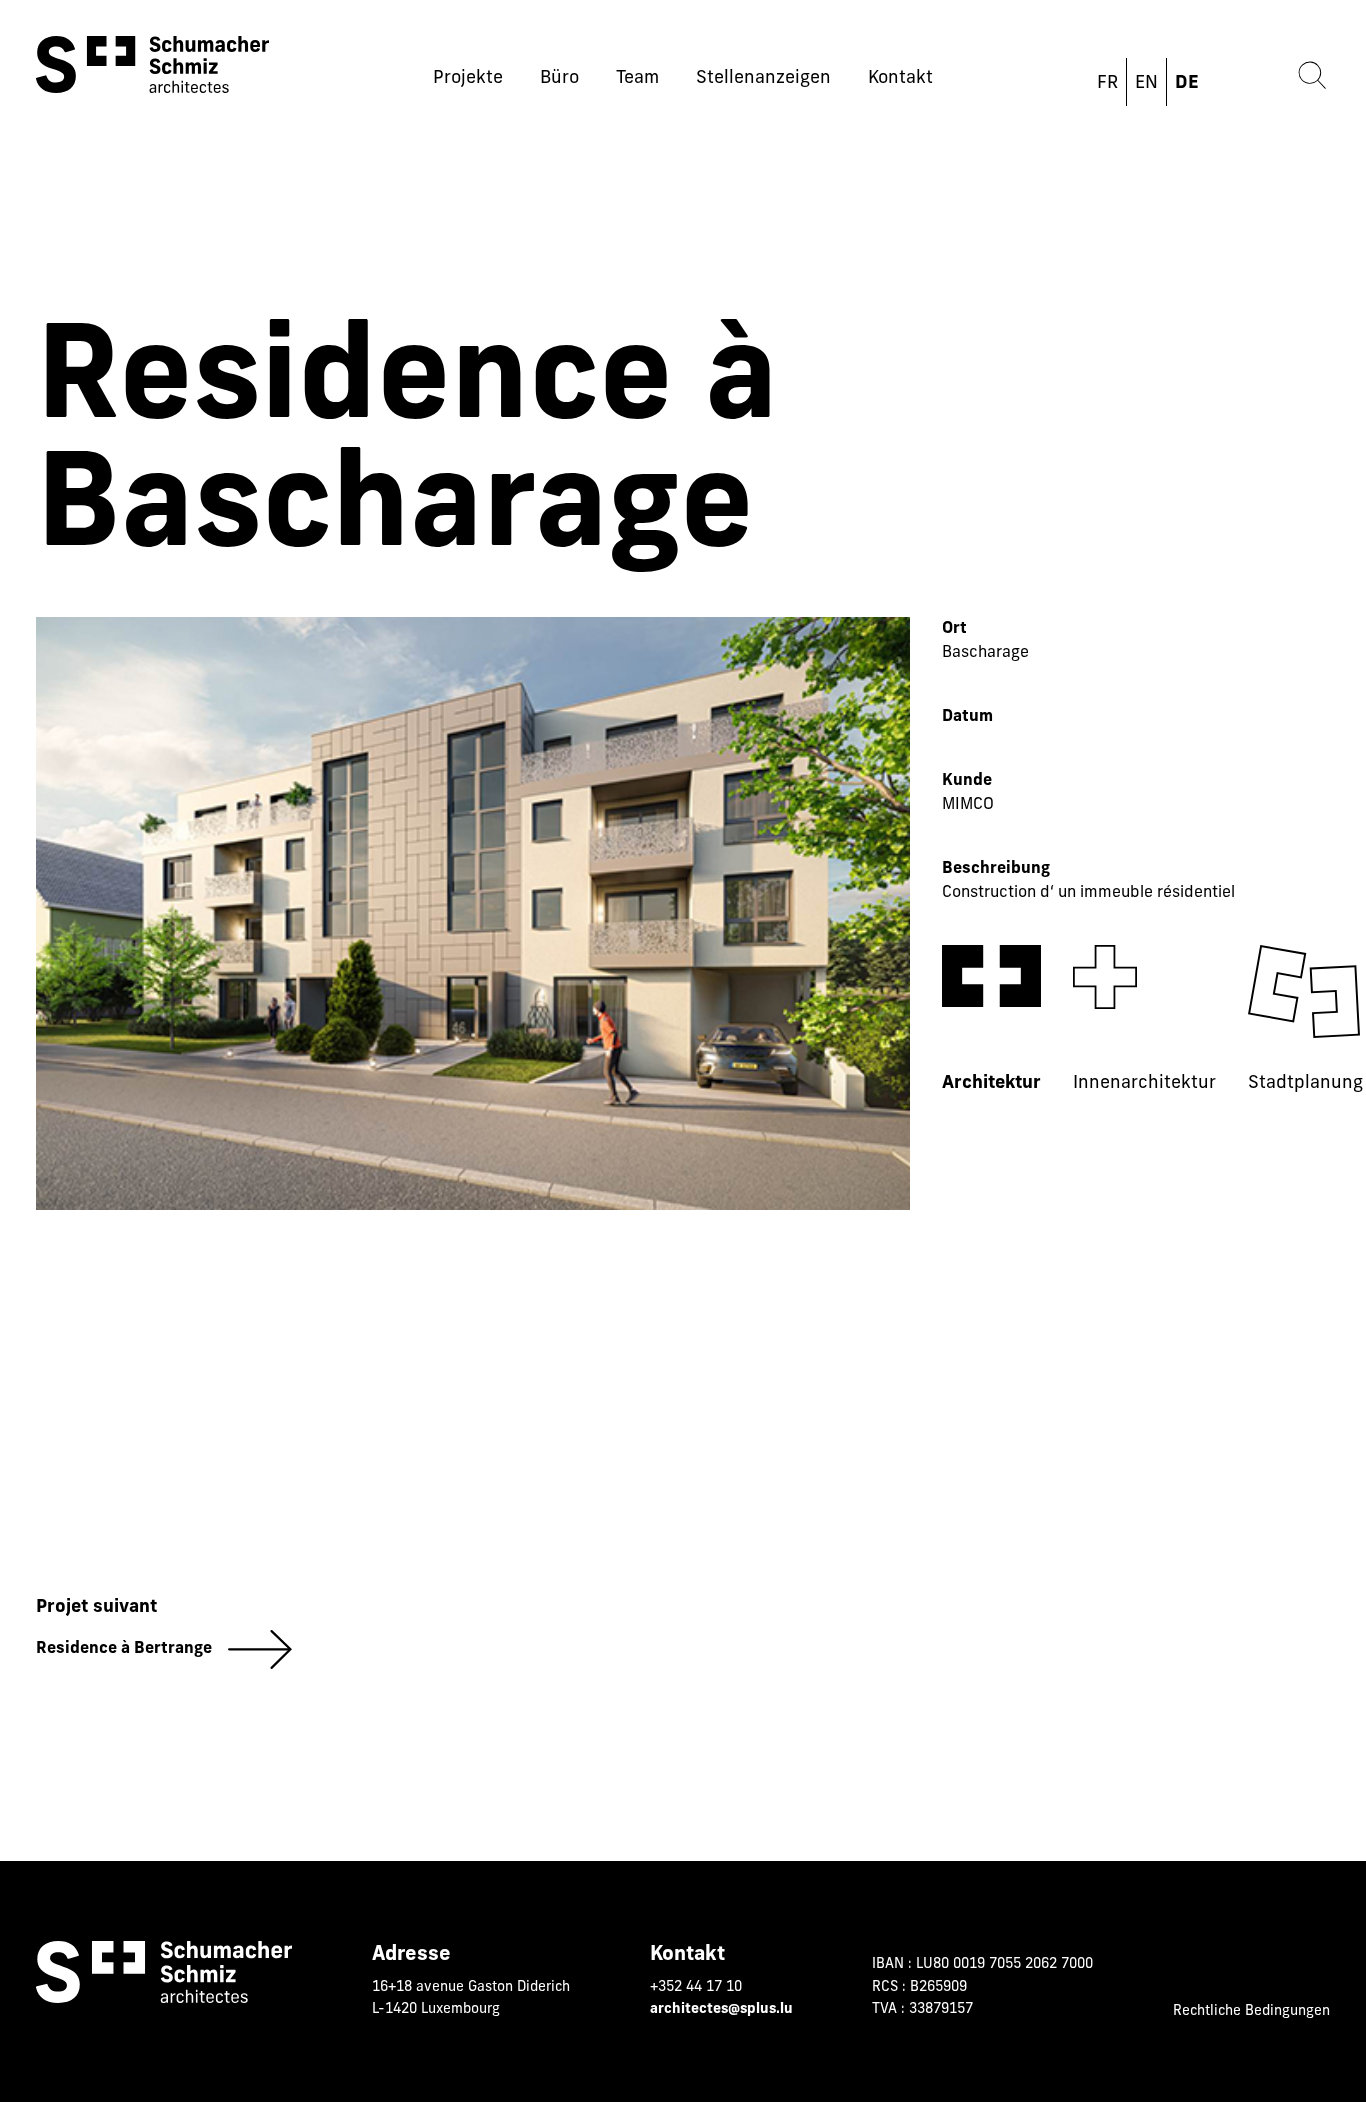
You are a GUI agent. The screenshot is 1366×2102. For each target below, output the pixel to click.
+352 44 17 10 (696, 1987)
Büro (559, 79)
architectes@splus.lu (721, 2009)
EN (1146, 84)
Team (637, 79)
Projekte (468, 79)
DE (1187, 84)
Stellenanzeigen (763, 79)
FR (1107, 84)
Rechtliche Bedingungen (1251, 2011)
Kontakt (900, 79)
